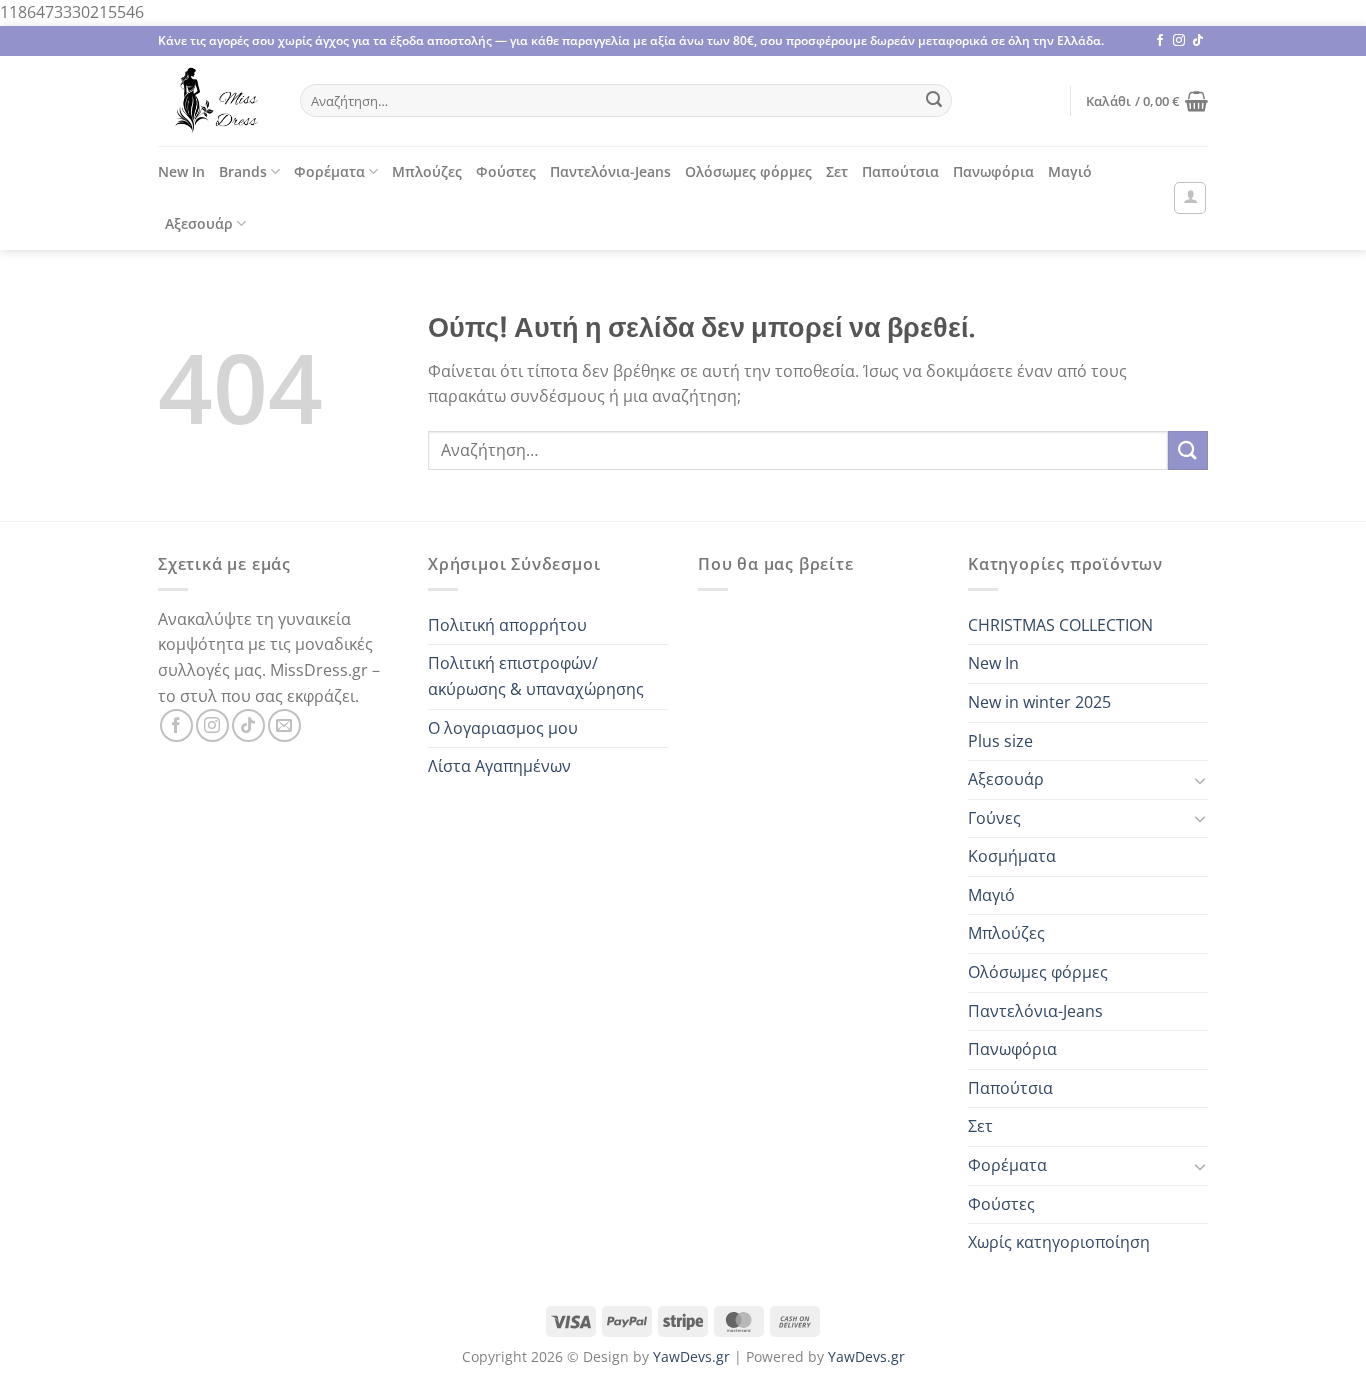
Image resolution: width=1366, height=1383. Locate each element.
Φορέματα (329, 171)
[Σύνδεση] (1190, 198)
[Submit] (934, 101)
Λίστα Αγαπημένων (499, 766)
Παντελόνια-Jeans (610, 171)
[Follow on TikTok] (1198, 41)
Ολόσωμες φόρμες (748, 171)
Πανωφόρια (993, 171)
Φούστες (506, 171)
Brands (243, 171)
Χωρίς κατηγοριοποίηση (1059, 1242)
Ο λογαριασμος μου (503, 728)
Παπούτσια (900, 171)
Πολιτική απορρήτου (507, 625)
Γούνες (994, 818)
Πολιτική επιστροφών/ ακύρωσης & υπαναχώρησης (536, 676)
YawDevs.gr (691, 1356)
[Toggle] (1200, 780)
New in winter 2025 (1039, 702)
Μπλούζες (427, 171)
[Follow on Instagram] (1179, 41)
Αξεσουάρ (199, 223)
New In (181, 171)
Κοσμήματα (1012, 856)
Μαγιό (1070, 171)
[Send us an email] (284, 725)
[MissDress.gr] (214, 101)
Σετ (837, 171)
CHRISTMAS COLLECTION (1060, 625)
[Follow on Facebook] (1160, 41)
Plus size (1000, 741)
